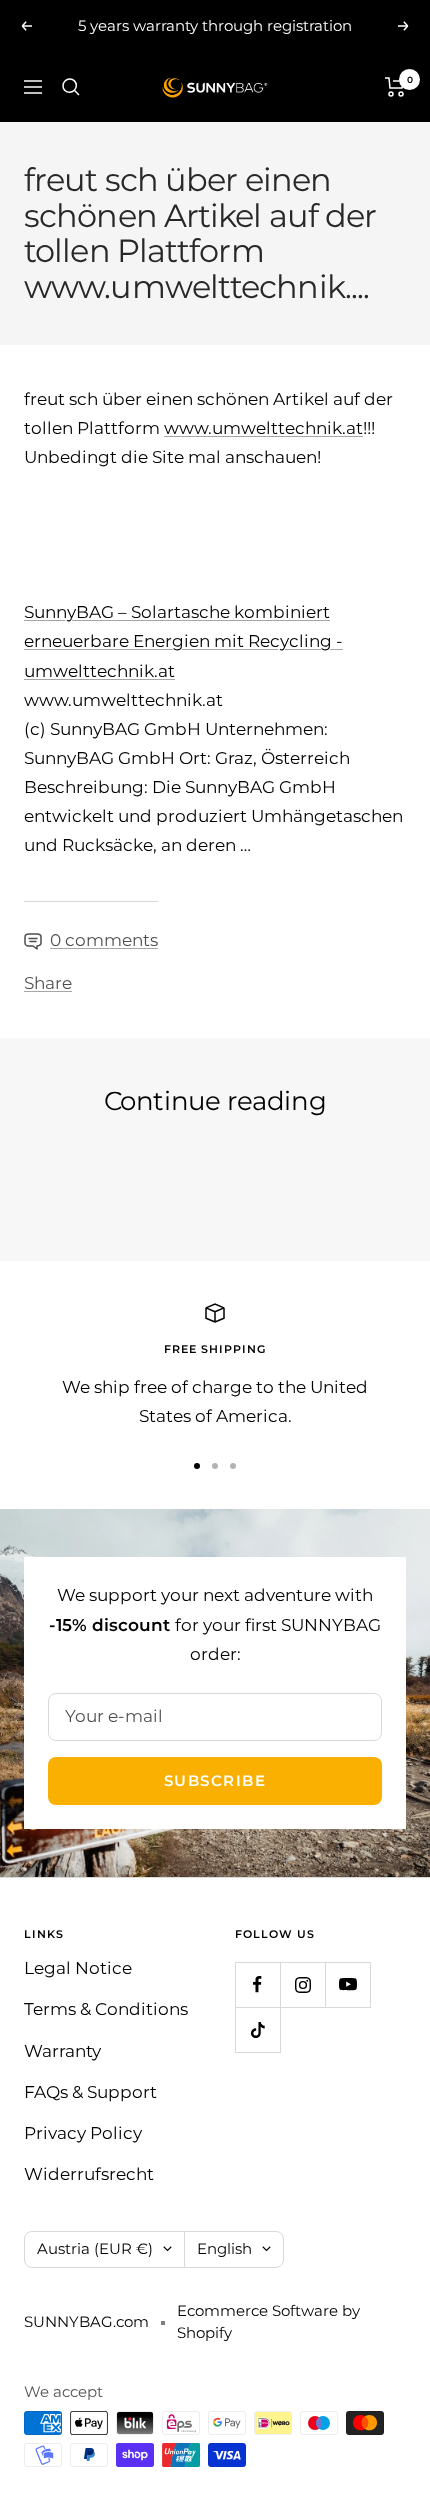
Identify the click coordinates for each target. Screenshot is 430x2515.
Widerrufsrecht (89, 2174)
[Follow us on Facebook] (257, 1984)
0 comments (104, 940)
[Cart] (395, 87)
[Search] (71, 87)
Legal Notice (78, 1968)
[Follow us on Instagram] (302, 1984)
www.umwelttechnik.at (263, 428)
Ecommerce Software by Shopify (268, 2322)
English (224, 2248)
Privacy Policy (83, 2133)
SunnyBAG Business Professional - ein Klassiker (190, 1169)
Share (48, 983)
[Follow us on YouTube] (347, 1984)
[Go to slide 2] (215, 1466)
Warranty (62, 2051)
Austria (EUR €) (95, 2248)
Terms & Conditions (106, 2009)
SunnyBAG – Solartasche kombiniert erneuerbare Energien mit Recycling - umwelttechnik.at (183, 641)
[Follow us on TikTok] (257, 2029)
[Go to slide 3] (233, 1466)
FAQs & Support (90, 2092)
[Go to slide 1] (197, 1466)
